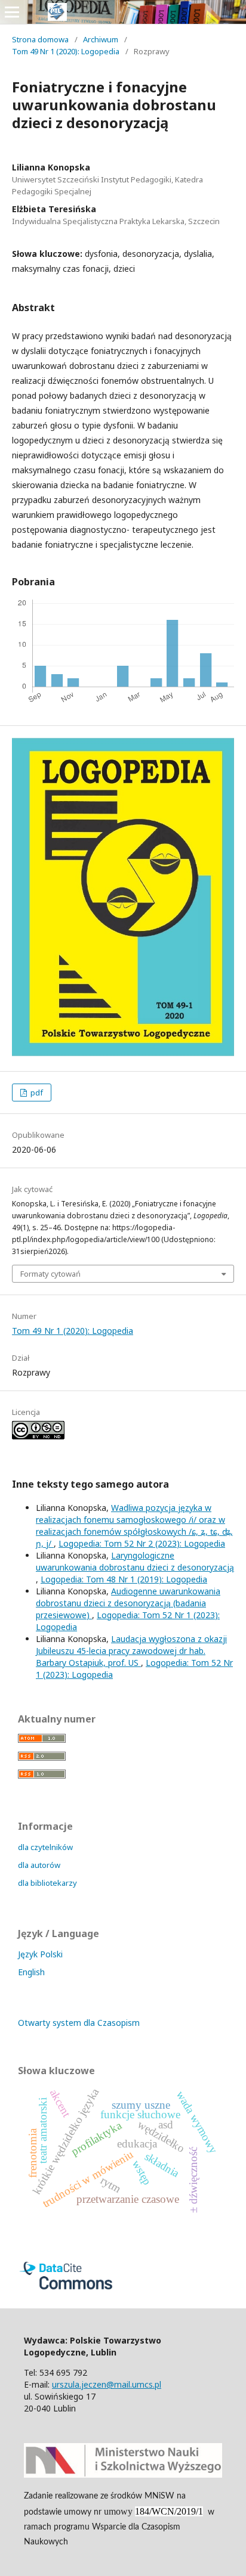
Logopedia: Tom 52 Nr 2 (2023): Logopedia (142, 1543)
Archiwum (101, 39)
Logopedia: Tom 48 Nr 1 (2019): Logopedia (124, 1579)
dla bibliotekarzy (47, 1883)
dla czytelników (45, 1847)
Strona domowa (40, 39)
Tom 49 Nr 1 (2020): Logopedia (66, 51)
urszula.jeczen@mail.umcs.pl (107, 2384)
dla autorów (39, 1865)
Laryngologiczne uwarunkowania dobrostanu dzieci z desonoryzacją (135, 1561)
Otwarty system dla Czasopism (79, 2023)
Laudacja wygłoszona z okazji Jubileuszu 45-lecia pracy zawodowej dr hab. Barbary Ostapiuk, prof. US (131, 1651)
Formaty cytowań (50, 1274)
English (31, 1972)
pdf (36, 1093)
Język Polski (40, 1954)
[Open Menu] (12, 12)
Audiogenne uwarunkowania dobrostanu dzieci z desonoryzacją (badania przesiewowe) (128, 1603)
